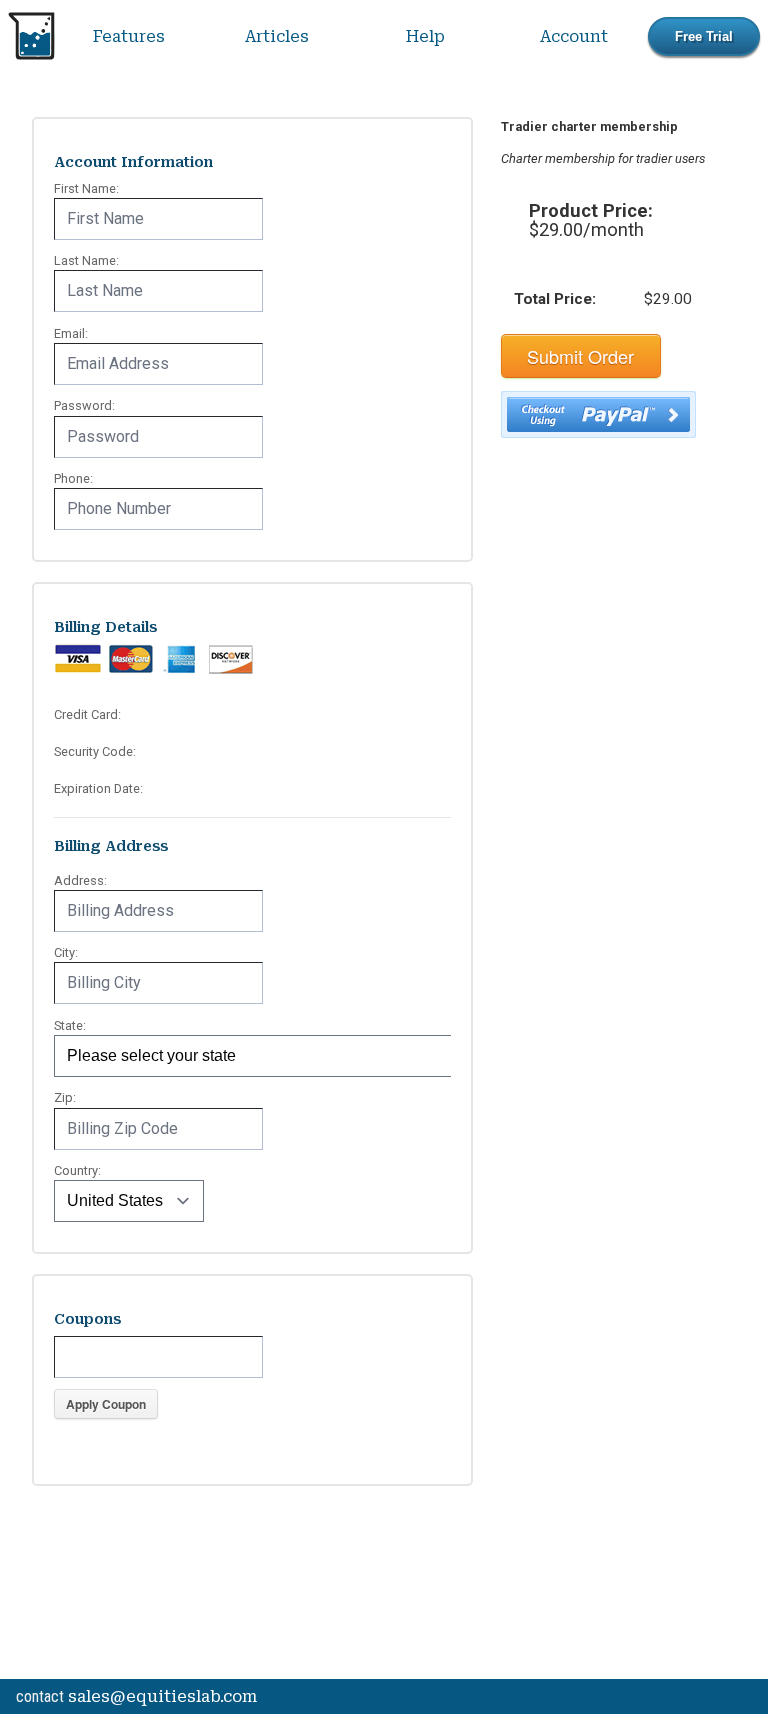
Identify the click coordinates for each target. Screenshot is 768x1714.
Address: (80, 880)
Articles (277, 36)
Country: (77, 1170)
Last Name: (86, 260)
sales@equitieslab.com (162, 1696)
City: (66, 952)
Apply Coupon (106, 1404)
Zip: (65, 1097)
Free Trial (704, 36)
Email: (71, 333)
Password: (84, 405)
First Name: (86, 188)
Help (425, 36)
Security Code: (95, 751)
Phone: (73, 478)
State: (70, 1025)
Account (574, 36)
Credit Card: (87, 714)
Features (129, 36)
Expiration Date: (98, 788)
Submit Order (580, 356)
